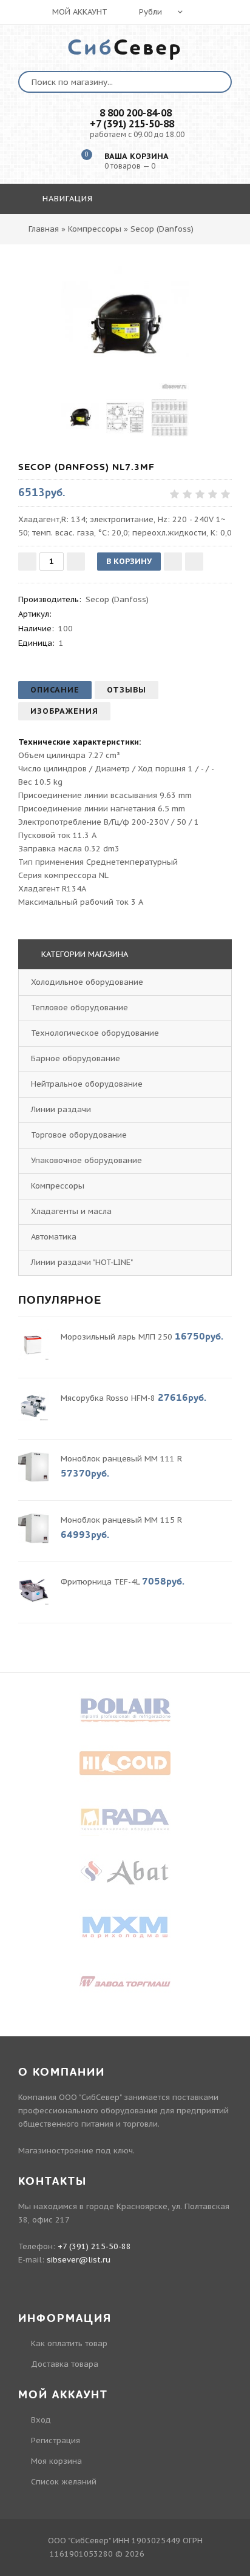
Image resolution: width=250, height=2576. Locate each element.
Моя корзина (56, 2461)
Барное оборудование (76, 1058)
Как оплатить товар (69, 2343)
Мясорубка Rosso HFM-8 (108, 1398)
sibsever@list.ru (79, 2260)
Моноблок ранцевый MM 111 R (121, 1459)
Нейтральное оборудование (87, 1084)
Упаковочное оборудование (86, 1160)
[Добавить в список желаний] (173, 562)
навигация (66, 199)
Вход (41, 2420)
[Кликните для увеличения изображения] (125, 326)
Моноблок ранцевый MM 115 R (121, 1520)
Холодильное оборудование (87, 982)
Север (125, 48)
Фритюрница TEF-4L (100, 1582)
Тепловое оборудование (79, 1008)
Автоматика (54, 1237)
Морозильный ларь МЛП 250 (117, 1337)
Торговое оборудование (79, 1135)
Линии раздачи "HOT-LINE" (82, 1262)
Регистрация (56, 2440)
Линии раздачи (61, 1109)
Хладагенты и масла (71, 1211)
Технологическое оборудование (95, 1033)
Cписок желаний (64, 2482)
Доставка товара (65, 2364)
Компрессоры (58, 1186)
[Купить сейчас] (194, 562)
